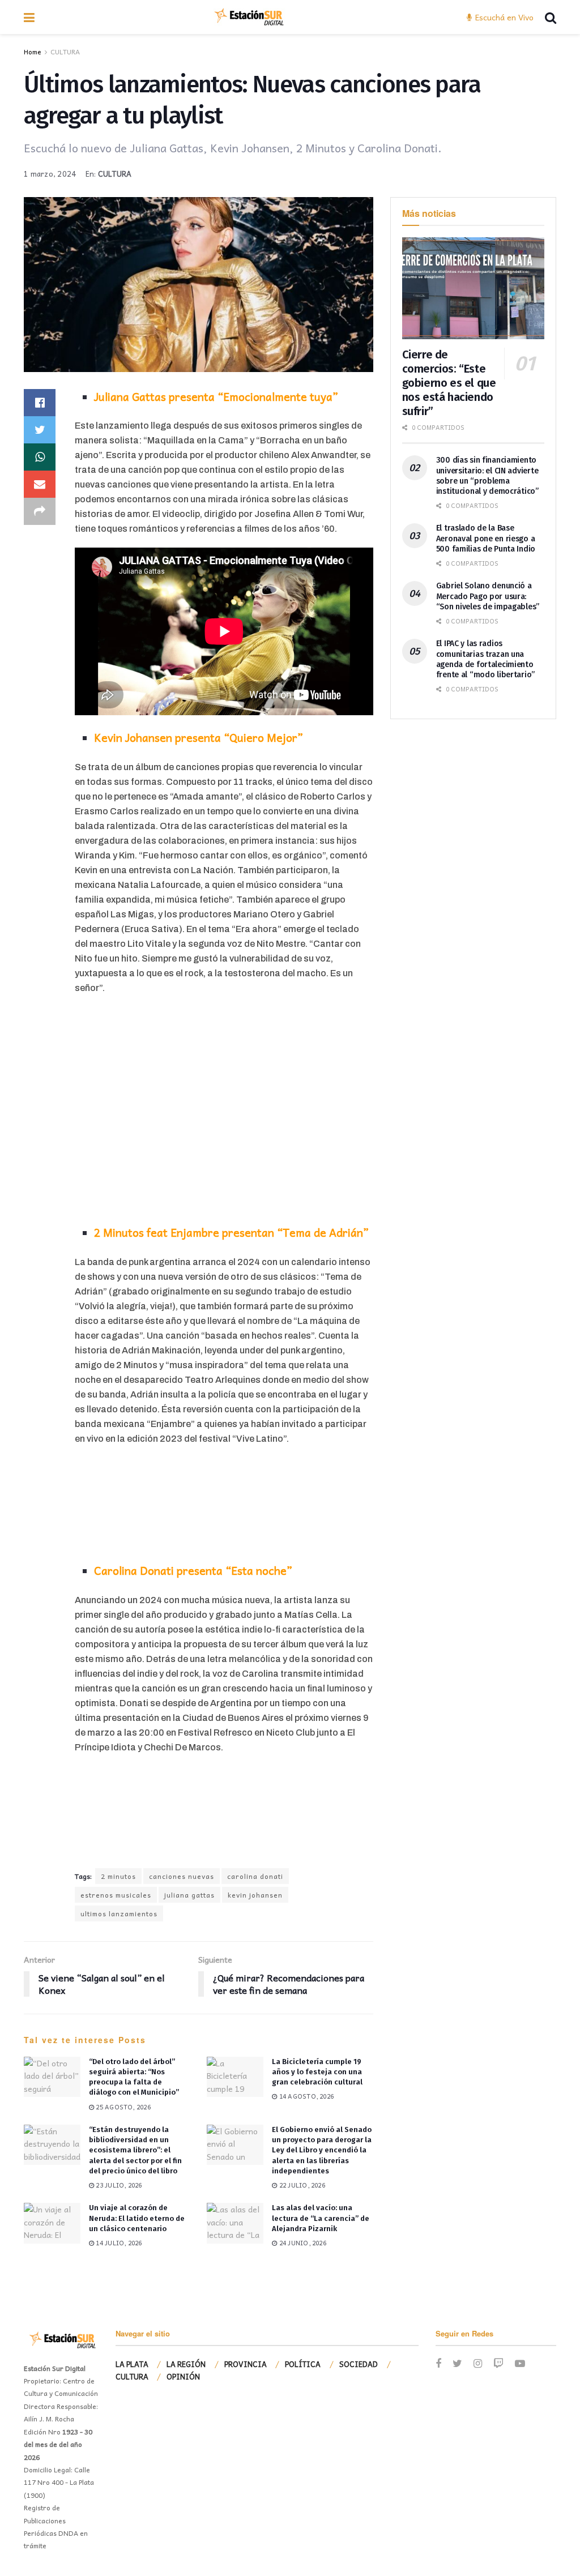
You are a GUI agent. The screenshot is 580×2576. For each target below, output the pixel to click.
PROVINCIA (246, 2364)
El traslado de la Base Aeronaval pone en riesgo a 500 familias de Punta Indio (486, 538)
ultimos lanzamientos (119, 1913)
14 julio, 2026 (118, 2243)
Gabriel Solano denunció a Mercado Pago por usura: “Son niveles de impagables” (488, 596)
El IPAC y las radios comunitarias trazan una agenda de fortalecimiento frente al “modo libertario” (485, 659)
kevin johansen (255, 1895)
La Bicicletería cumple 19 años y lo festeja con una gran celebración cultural (317, 2072)
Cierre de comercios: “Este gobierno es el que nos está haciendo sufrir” (449, 383)
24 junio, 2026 (302, 2243)
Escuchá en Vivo (503, 17)
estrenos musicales (116, 1895)
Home (33, 52)
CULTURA (65, 52)
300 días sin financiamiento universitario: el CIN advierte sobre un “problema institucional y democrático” (487, 476)
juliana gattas (189, 1895)
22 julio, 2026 (301, 2185)
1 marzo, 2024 (50, 174)
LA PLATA (132, 2364)
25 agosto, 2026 (122, 2107)
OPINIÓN (183, 2376)
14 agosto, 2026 (306, 2096)
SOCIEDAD (359, 2364)
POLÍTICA (303, 2364)
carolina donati (255, 1876)
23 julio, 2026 (118, 2185)
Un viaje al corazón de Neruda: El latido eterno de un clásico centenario (137, 2218)
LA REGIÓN (186, 2364)
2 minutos (118, 1876)
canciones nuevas (182, 1876)
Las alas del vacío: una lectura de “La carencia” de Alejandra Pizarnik (321, 2218)
